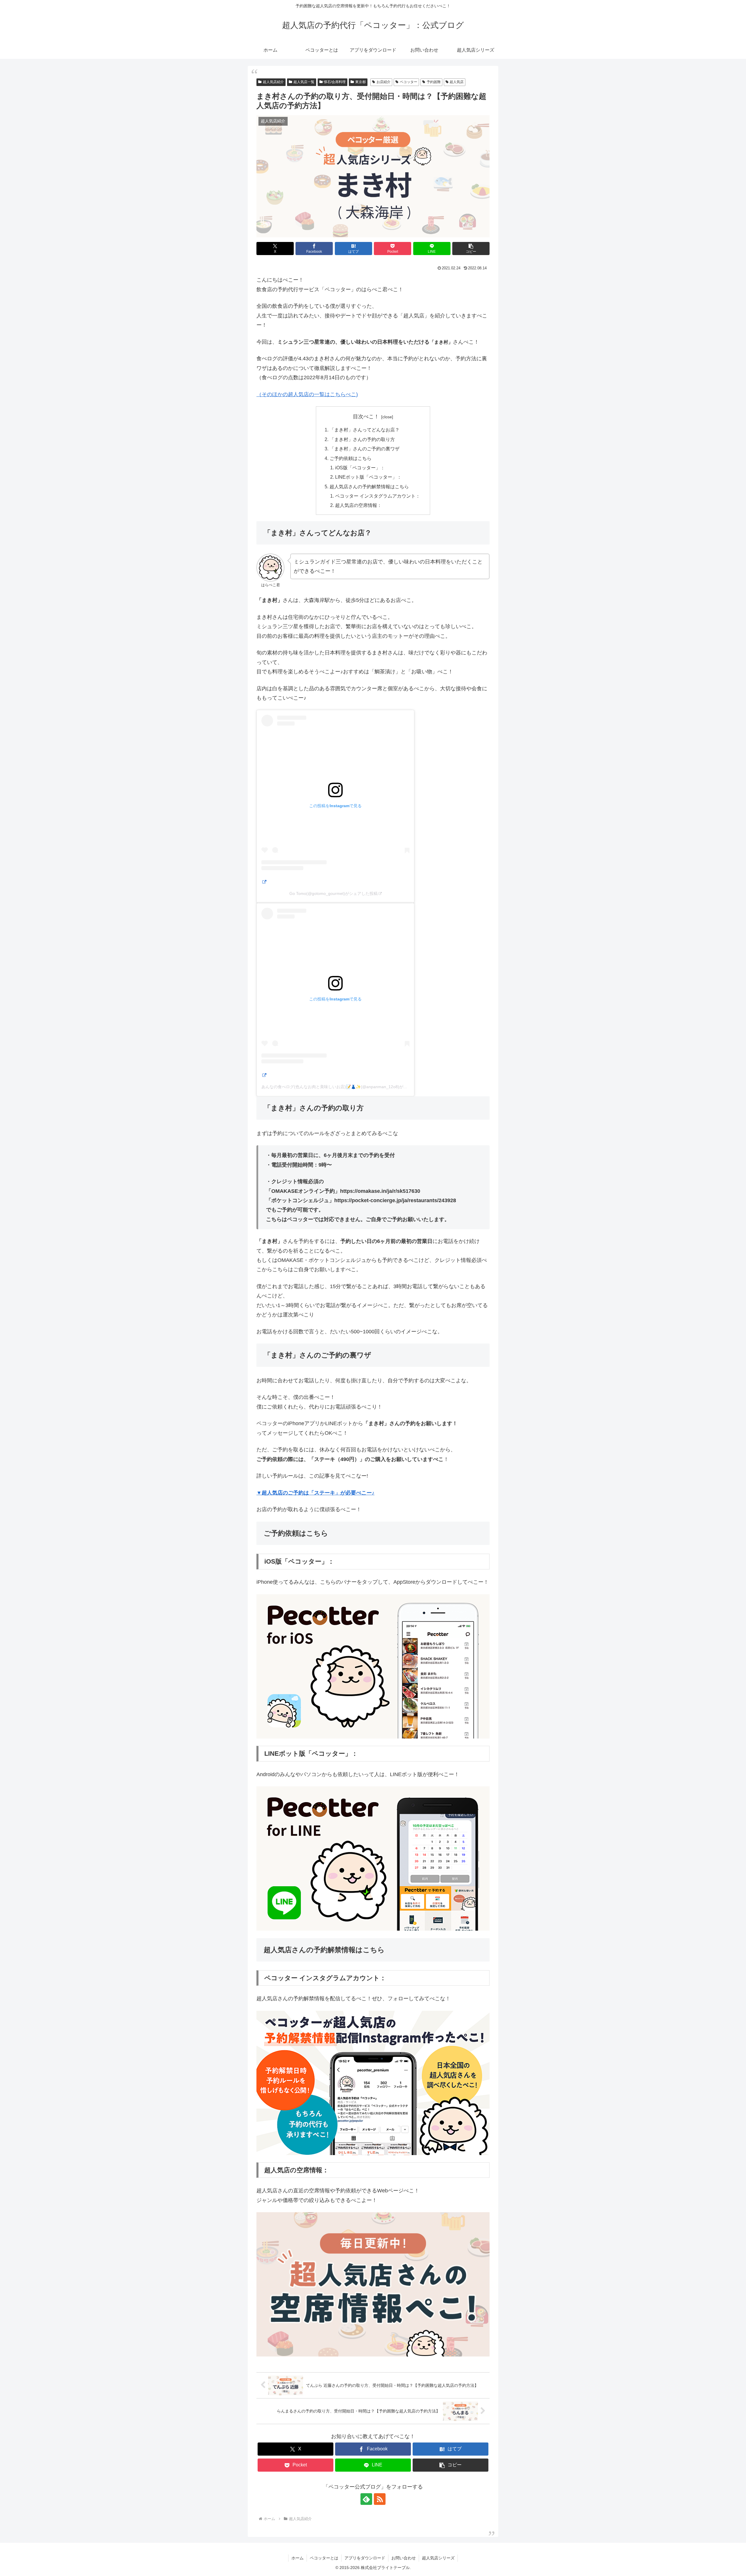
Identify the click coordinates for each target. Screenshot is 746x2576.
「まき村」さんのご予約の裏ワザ (365, 449)
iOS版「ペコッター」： (360, 468)
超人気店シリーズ (438, 2558)
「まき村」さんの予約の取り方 (362, 439)
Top (732, 2562)
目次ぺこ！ (366, 417)
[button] (471, 249)
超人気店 (457, 82)
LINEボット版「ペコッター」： (368, 477)
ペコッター (409, 82)
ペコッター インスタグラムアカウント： (378, 496)
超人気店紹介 (273, 82)
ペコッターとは (324, 2558)
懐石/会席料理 (335, 82)
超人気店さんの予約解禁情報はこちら (369, 487)
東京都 (360, 82)
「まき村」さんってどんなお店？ (365, 430)
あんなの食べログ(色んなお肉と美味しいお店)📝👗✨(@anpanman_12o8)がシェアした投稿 (347, 1087)
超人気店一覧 (304, 82)
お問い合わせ (404, 2558)
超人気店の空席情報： (358, 505)
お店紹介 (383, 82)
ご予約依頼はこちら (351, 458)
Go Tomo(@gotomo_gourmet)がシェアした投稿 (334, 893)
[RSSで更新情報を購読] (380, 2499)
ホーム (298, 2558)
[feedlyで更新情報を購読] (366, 2499)
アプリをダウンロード (365, 2558)
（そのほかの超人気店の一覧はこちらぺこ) (307, 394)
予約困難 (434, 82)
